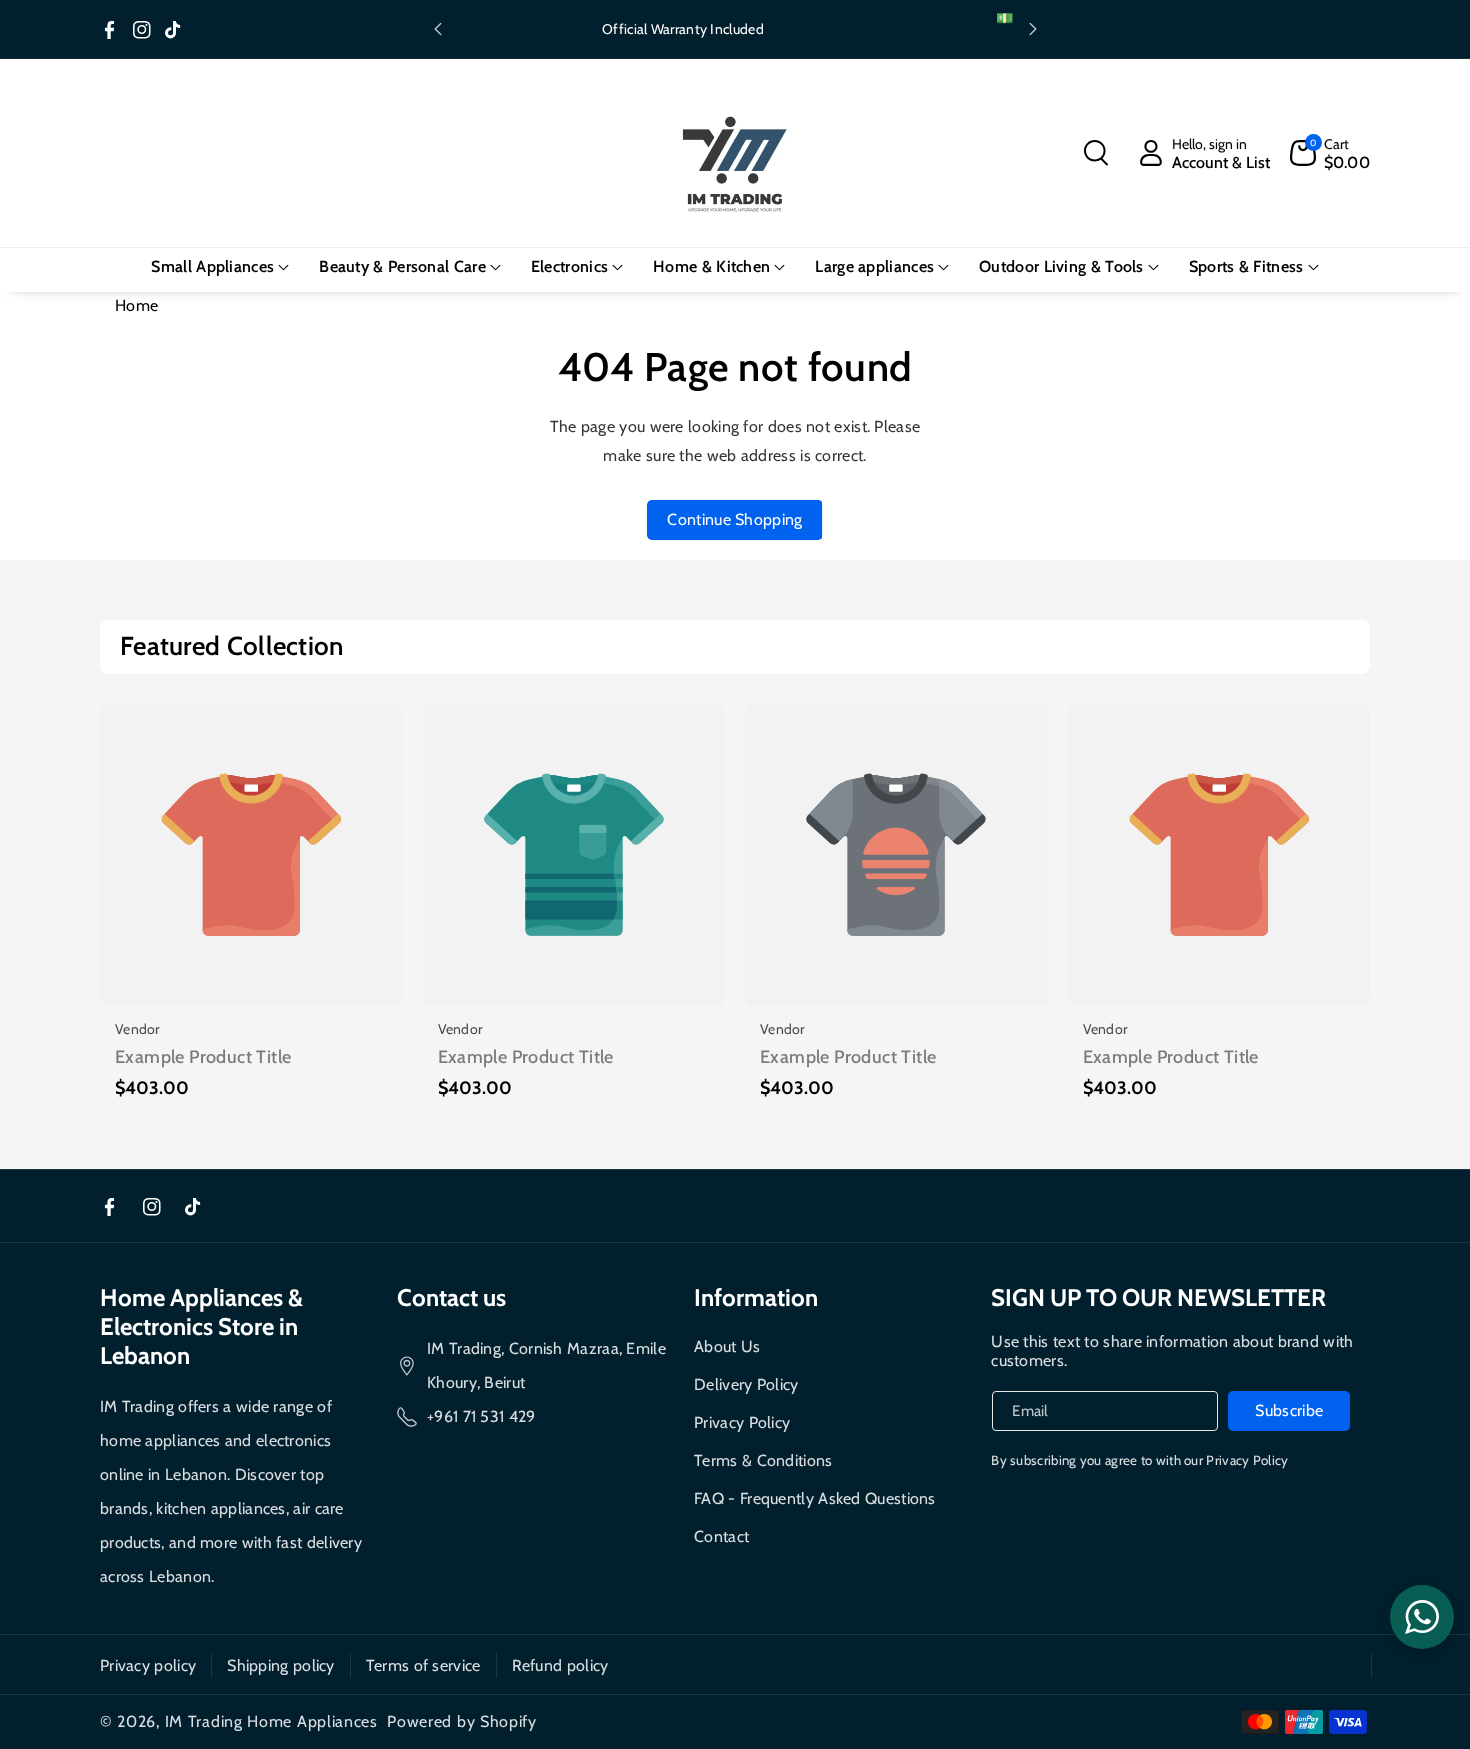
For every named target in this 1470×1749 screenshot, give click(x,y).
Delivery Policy (746, 1384)
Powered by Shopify (462, 1721)
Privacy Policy (742, 1422)
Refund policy (560, 1665)
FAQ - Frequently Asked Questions (815, 1498)
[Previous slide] (438, 29)
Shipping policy (281, 1665)
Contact (721, 1536)
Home (136, 305)
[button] (1096, 153)
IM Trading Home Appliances (271, 1721)
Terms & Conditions (763, 1460)
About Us (727, 1346)
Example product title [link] (203, 1057)
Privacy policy (148, 1665)
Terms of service (423, 1665)
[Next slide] (1033, 29)
